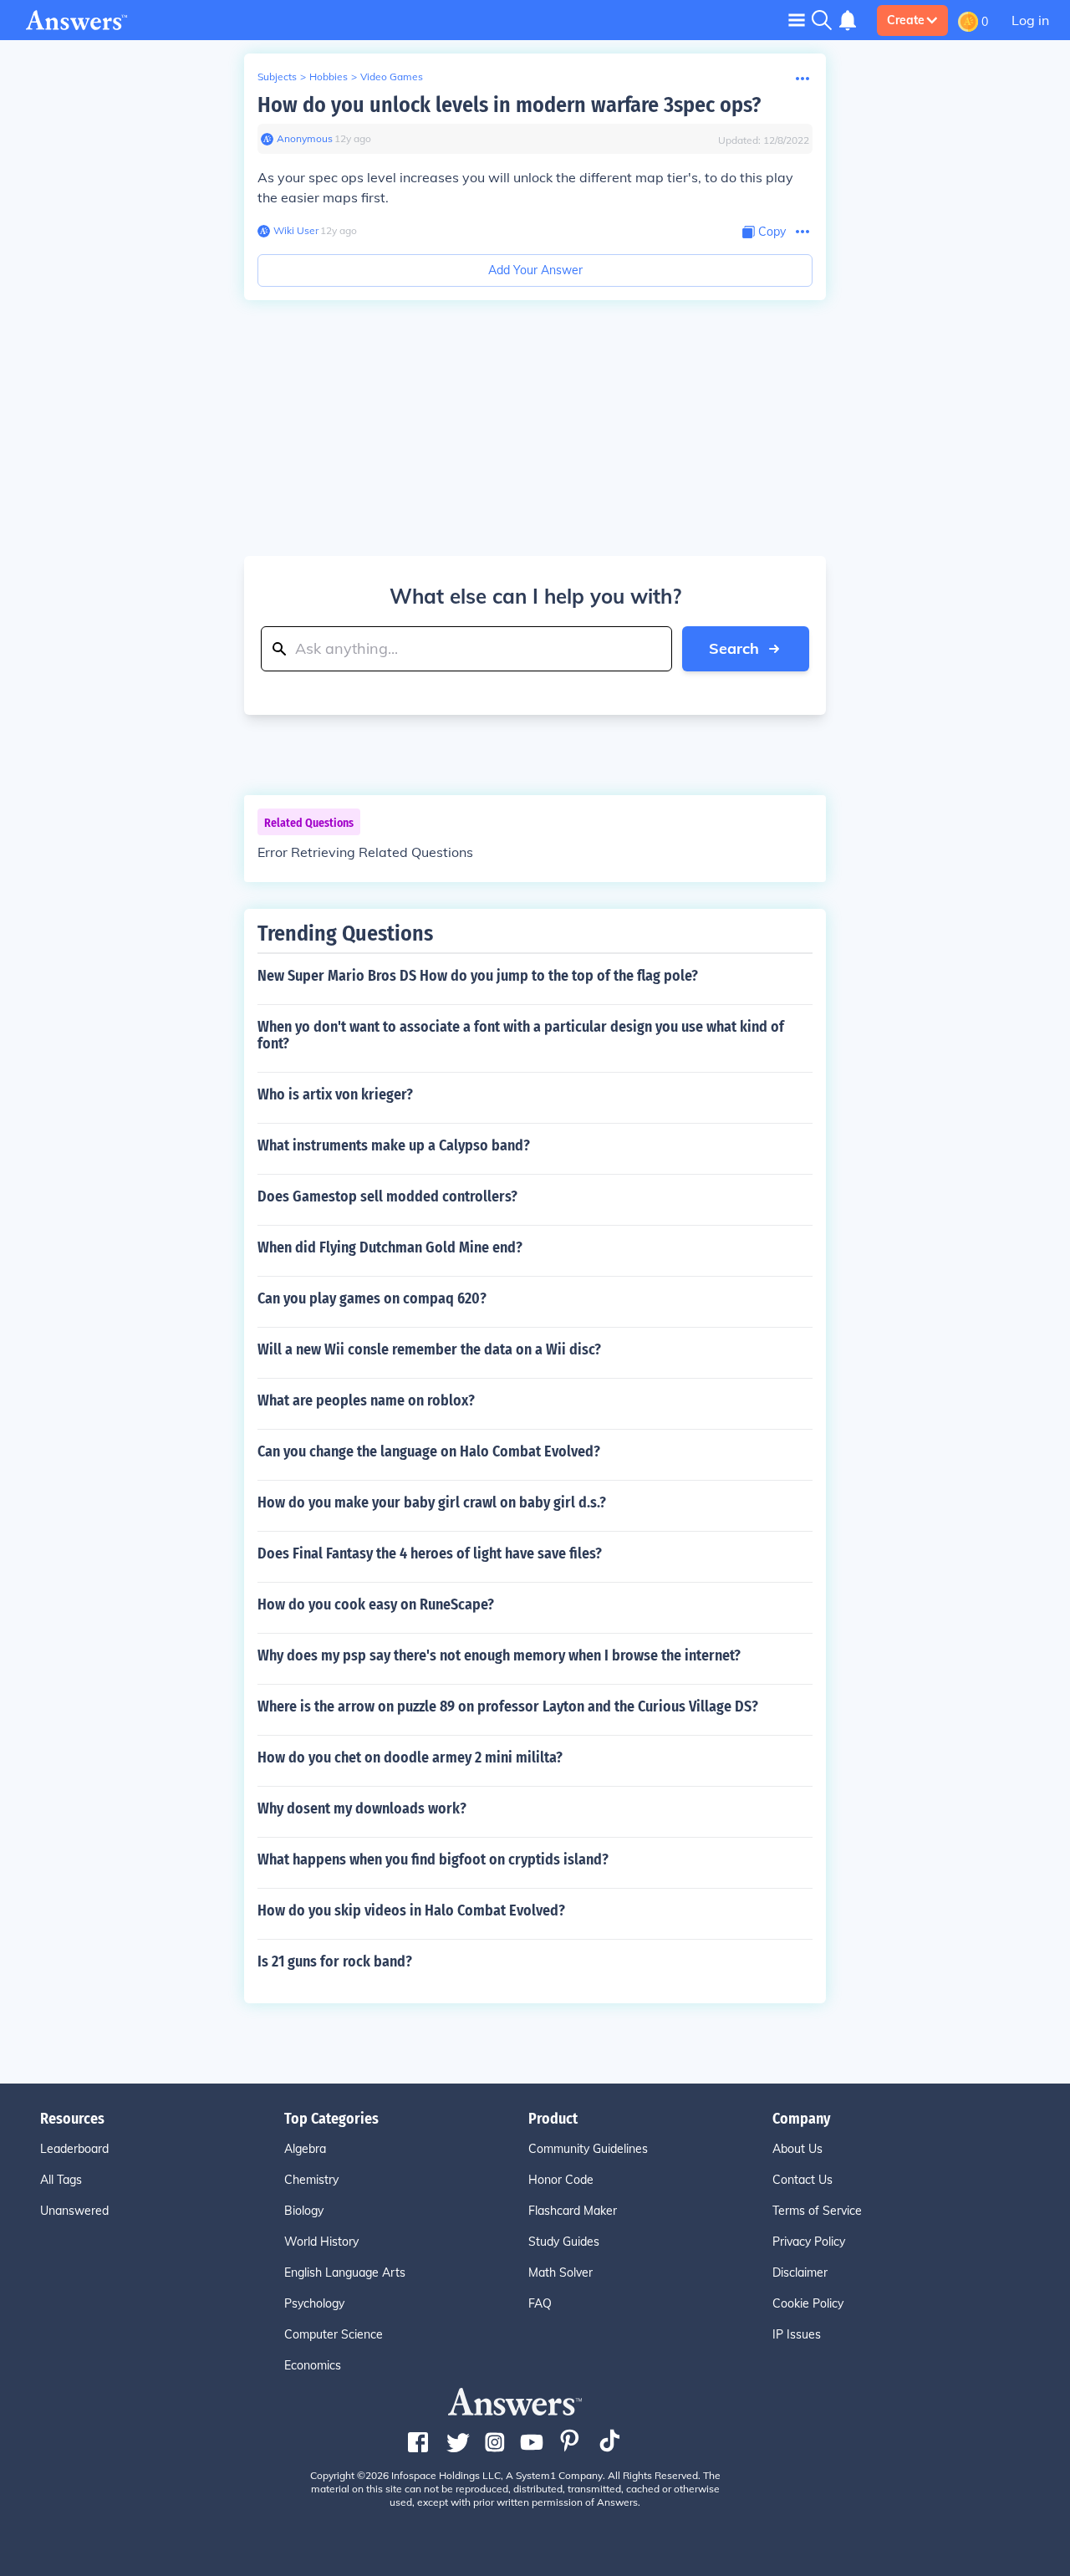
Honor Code (561, 2180)
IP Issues (797, 2334)
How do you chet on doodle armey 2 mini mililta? (410, 1757)
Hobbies (329, 77)
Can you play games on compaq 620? (372, 1298)
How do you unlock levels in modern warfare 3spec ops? (509, 105)
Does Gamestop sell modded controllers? (387, 1196)
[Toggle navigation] (797, 20)
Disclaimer (800, 2272)
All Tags (61, 2180)
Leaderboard (74, 2149)
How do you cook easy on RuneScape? (376, 1604)
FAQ (540, 2303)
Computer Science (334, 2334)
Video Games (392, 77)
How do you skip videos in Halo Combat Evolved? (411, 1910)
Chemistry (311, 2180)
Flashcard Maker (573, 2211)
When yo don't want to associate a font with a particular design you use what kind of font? (521, 1035)
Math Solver (560, 2272)
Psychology (314, 2303)
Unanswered (74, 2211)
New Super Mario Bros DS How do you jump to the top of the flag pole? (478, 976)
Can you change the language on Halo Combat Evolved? (429, 1451)
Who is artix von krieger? (335, 1094)
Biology (304, 2211)
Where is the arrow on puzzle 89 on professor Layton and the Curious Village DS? (508, 1706)
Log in (1030, 20)
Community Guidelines (588, 2149)
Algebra (305, 2149)
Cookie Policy (808, 2303)
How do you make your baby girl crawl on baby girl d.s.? (432, 1502)
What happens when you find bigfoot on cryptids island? (433, 1859)
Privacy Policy (809, 2242)
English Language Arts (345, 2272)
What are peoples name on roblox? (366, 1400)
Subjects (277, 77)
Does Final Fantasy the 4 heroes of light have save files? (430, 1553)
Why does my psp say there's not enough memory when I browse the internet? (499, 1655)
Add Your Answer (535, 270)
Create (906, 20)
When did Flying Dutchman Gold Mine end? (390, 1247)
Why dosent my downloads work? (362, 1808)
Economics (313, 2365)
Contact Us (802, 2180)
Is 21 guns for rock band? (335, 1961)
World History (321, 2242)
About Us (797, 2149)
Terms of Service (817, 2211)
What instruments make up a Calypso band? (394, 1145)
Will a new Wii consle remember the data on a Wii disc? (429, 1349)
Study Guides (564, 2242)
